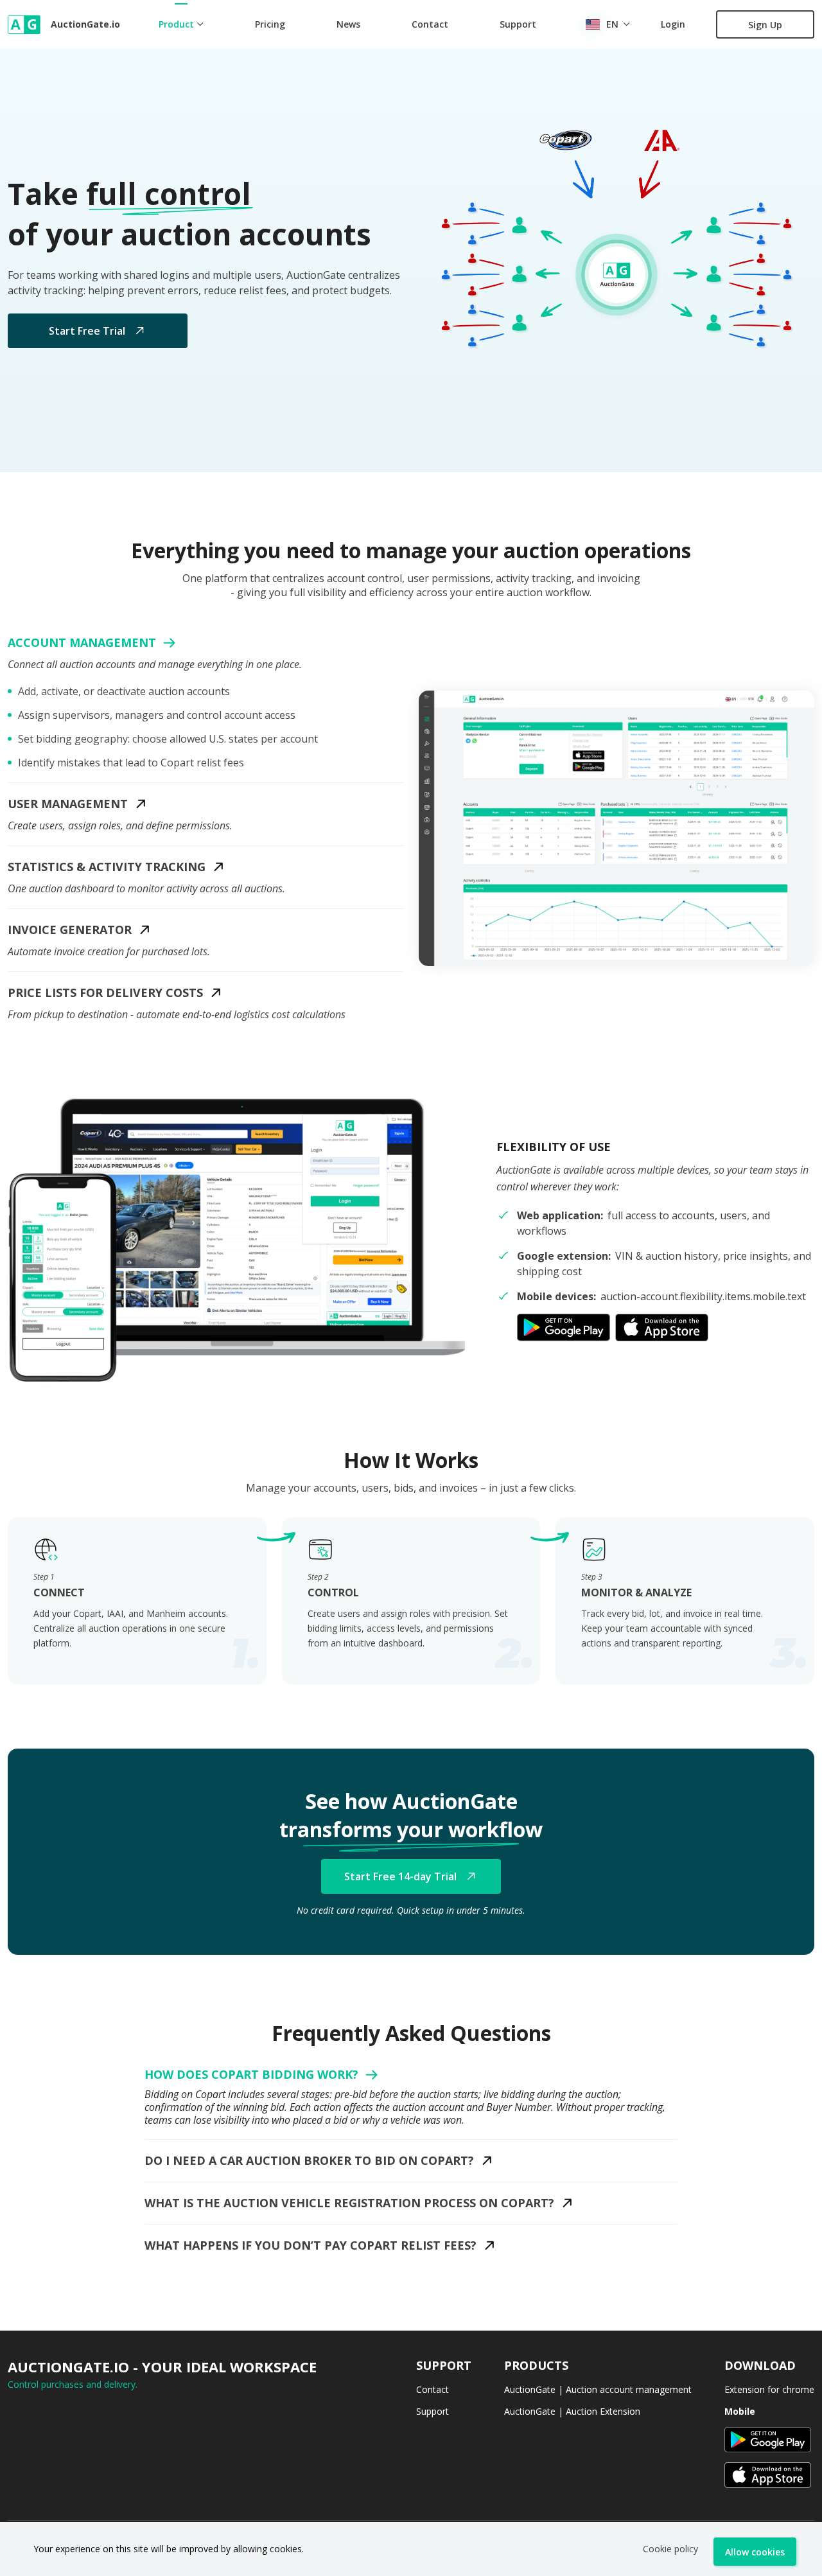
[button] (616, 828)
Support (518, 24)
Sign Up (765, 25)
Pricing (270, 24)
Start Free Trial (87, 331)
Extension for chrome (769, 2389)
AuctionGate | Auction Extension (572, 2411)
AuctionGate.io (69, 24)
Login (673, 24)
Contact (430, 24)
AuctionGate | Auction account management (598, 2389)
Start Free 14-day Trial (400, 1876)
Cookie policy (670, 2549)
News (348, 24)
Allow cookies (755, 2552)
